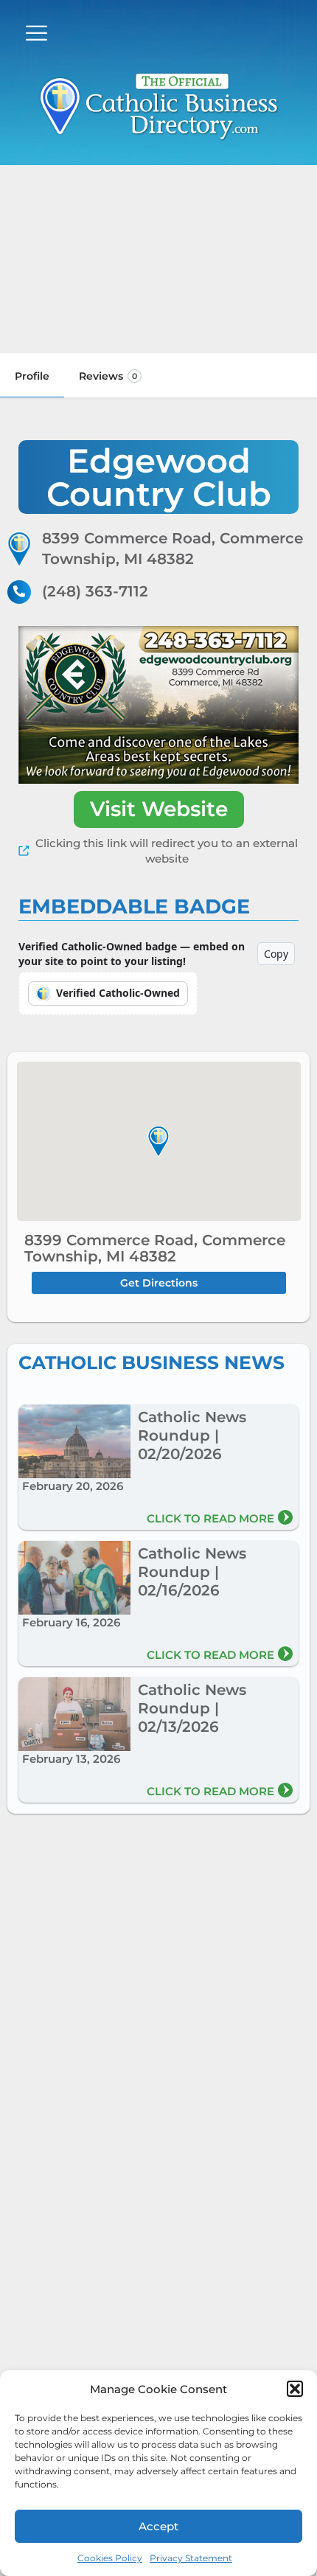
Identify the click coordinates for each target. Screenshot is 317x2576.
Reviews (108, 376)
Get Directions (159, 1283)
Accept (158, 2526)
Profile (32, 376)
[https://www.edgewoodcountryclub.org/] (158, 705)
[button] (295, 2389)
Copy (276, 954)
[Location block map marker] (158, 1141)
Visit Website (159, 809)
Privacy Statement (191, 2558)
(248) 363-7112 (95, 591)
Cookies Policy (110, 2558)
